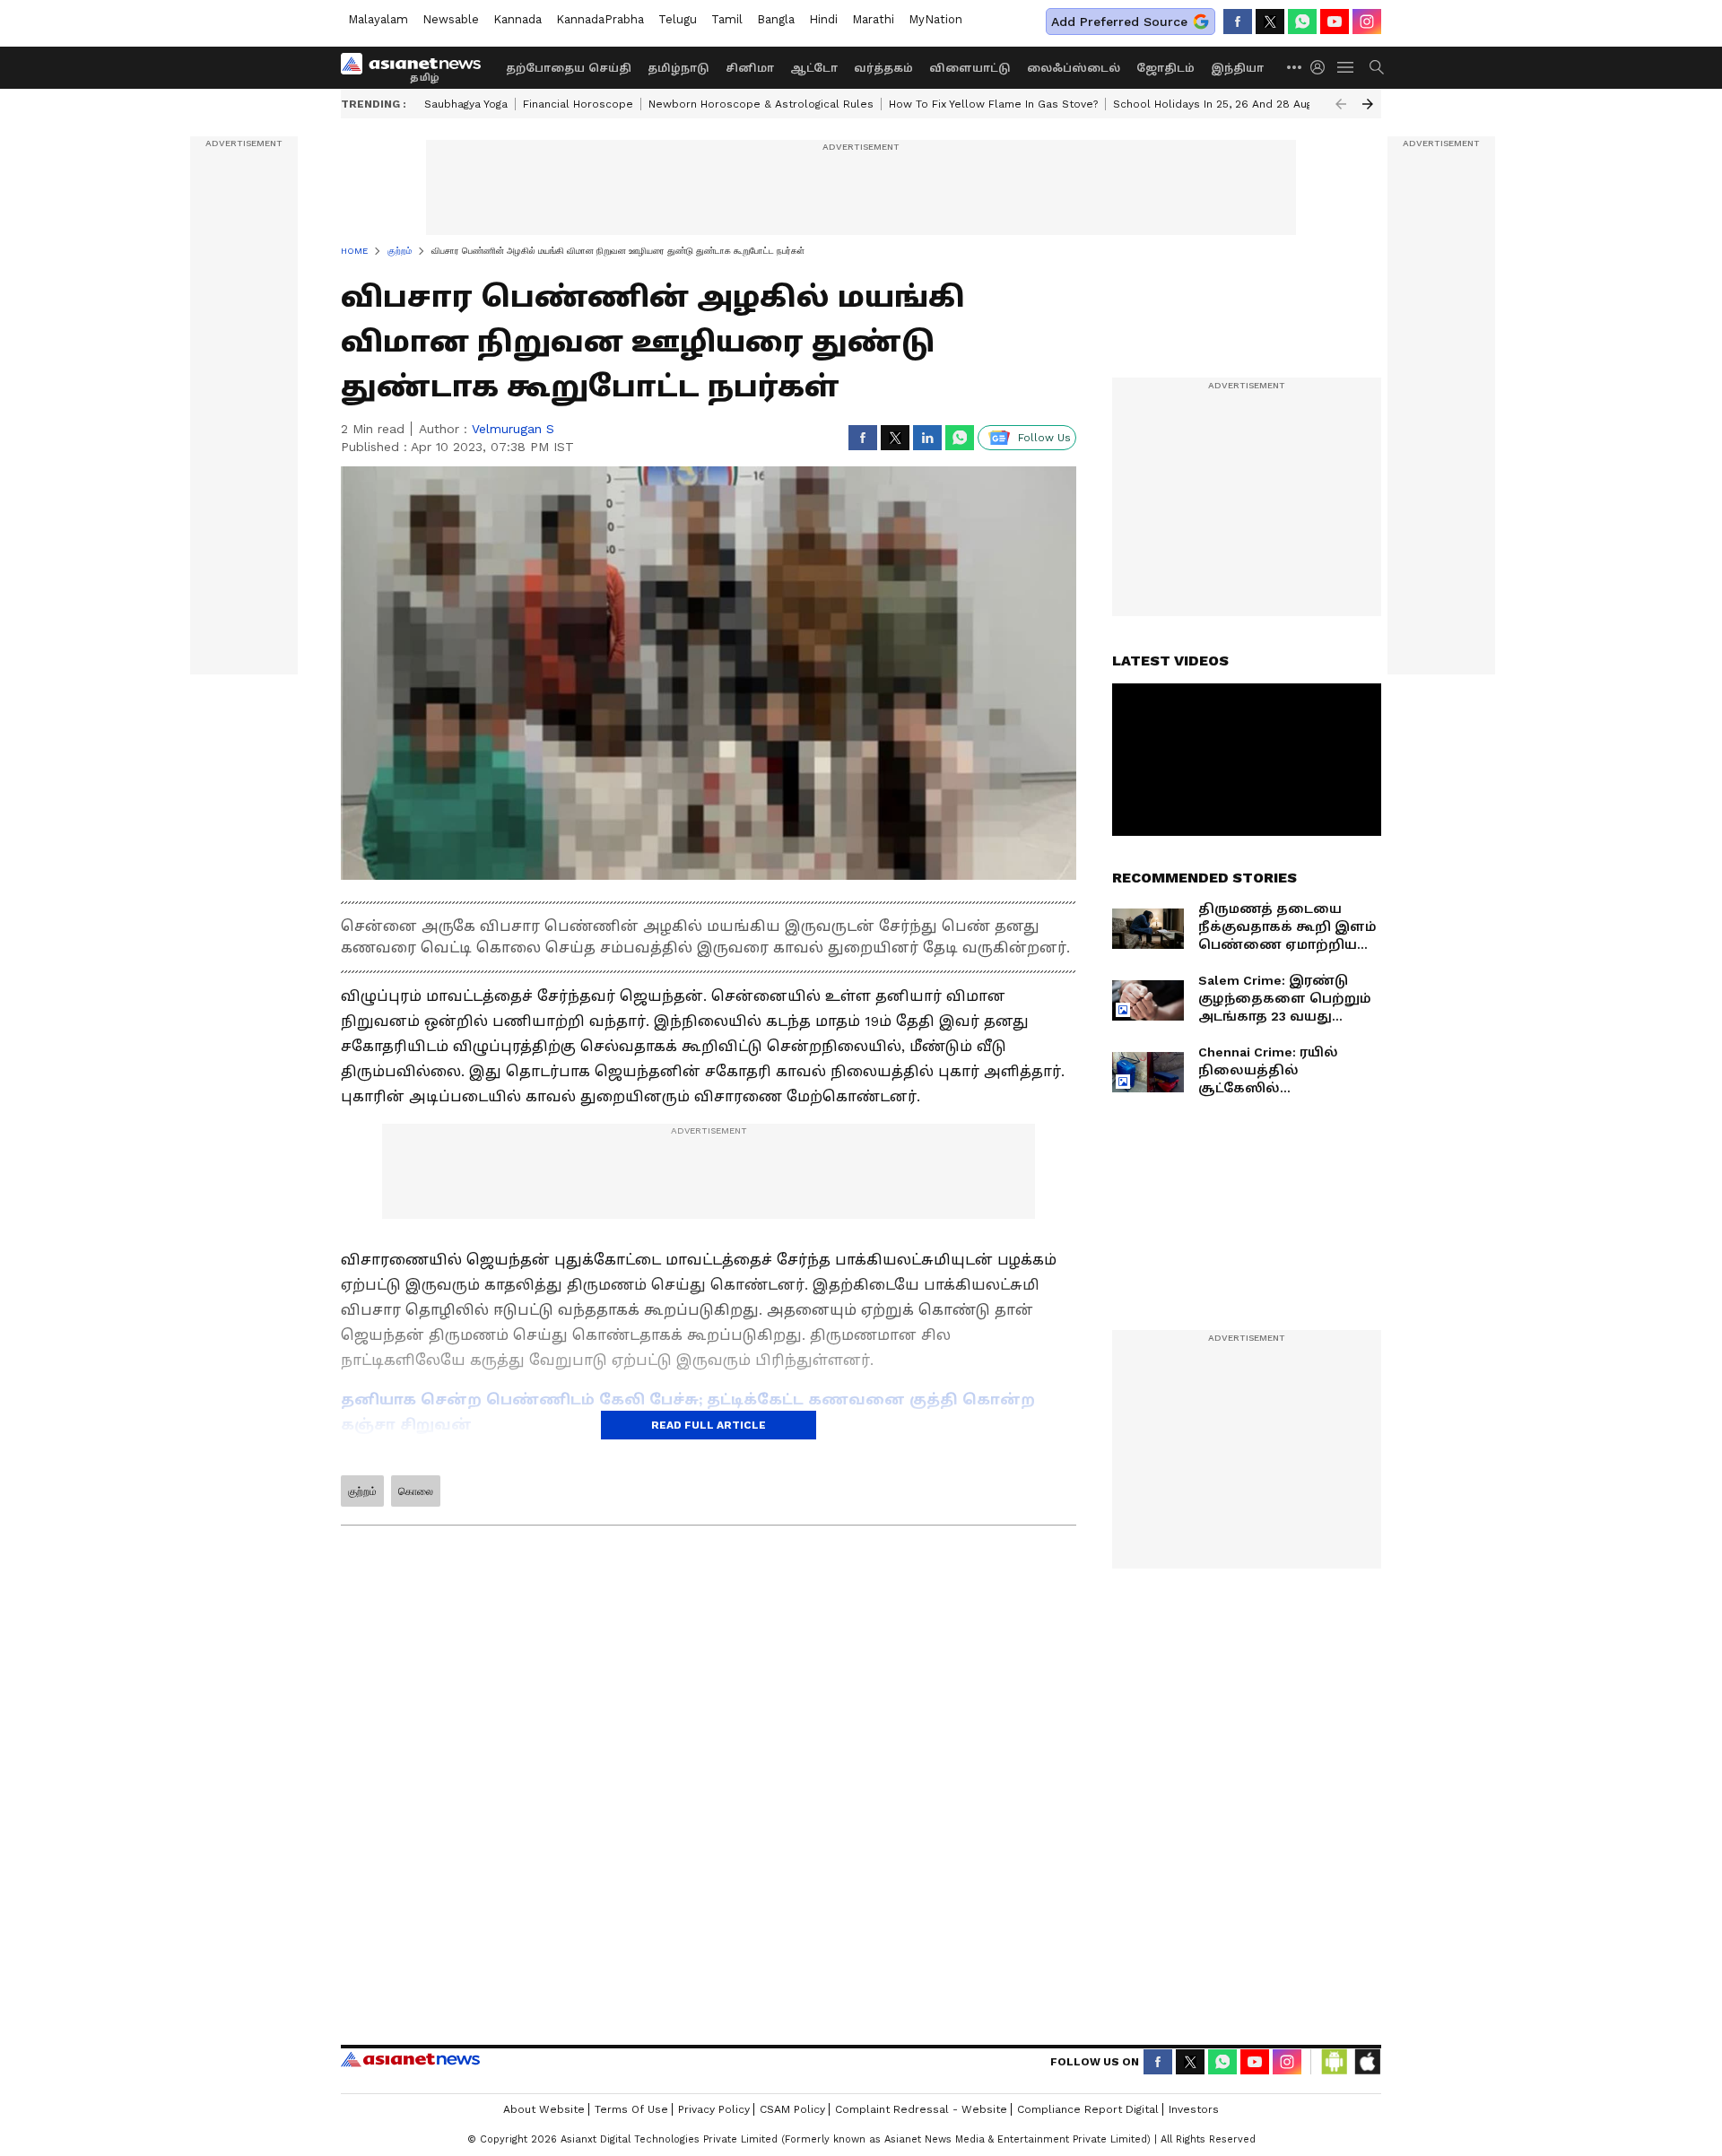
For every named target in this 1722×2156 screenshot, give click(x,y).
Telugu (678, 19)
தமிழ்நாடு (678, 68)
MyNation (935, 19)
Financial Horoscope (578, 104)
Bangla (776, 19)
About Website (544, 2109)
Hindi (823, 19)
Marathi (873, 19)
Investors (1194, 2109)
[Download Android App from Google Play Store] (1335, 2062)
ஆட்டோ (814, 68)
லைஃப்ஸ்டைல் (1074, 68)
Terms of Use (631, 2109)
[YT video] (1335, 22)
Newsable (451, 19)
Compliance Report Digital (1088, 2109)
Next (1368, 104)
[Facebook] (1238, 22)
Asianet (410, 2059)
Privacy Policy (714, 2109)
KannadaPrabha (600, 19)
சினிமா (750, 68)
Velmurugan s (513, 429)
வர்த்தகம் (883, 68)
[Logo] (417, 67)
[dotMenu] (1295, 67)
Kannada (517, 19)
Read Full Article (709, 1425)
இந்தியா (1237, 68)
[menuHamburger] (1346, 67)
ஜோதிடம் (1165, 68)
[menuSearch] (1377, 67)
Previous (1341, 104)
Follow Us (1044, 438)
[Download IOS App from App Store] (1367, 2062)
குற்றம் (362, 1491)
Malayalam (378, 19)
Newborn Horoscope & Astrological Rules (761, 104)
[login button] (1322, 67)
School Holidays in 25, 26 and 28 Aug (1213, 104)
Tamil (727, 19)
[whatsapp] (1302, 22)
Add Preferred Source (1119, 22)
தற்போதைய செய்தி (569, 68)
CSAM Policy (792, 2109)
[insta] (1367, 22)
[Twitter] (1270, 22)
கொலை (416, 1491)
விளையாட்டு (970, 68)
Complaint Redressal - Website (921, 2109)
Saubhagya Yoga (466, 104)
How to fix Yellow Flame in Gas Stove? (993, 104)
